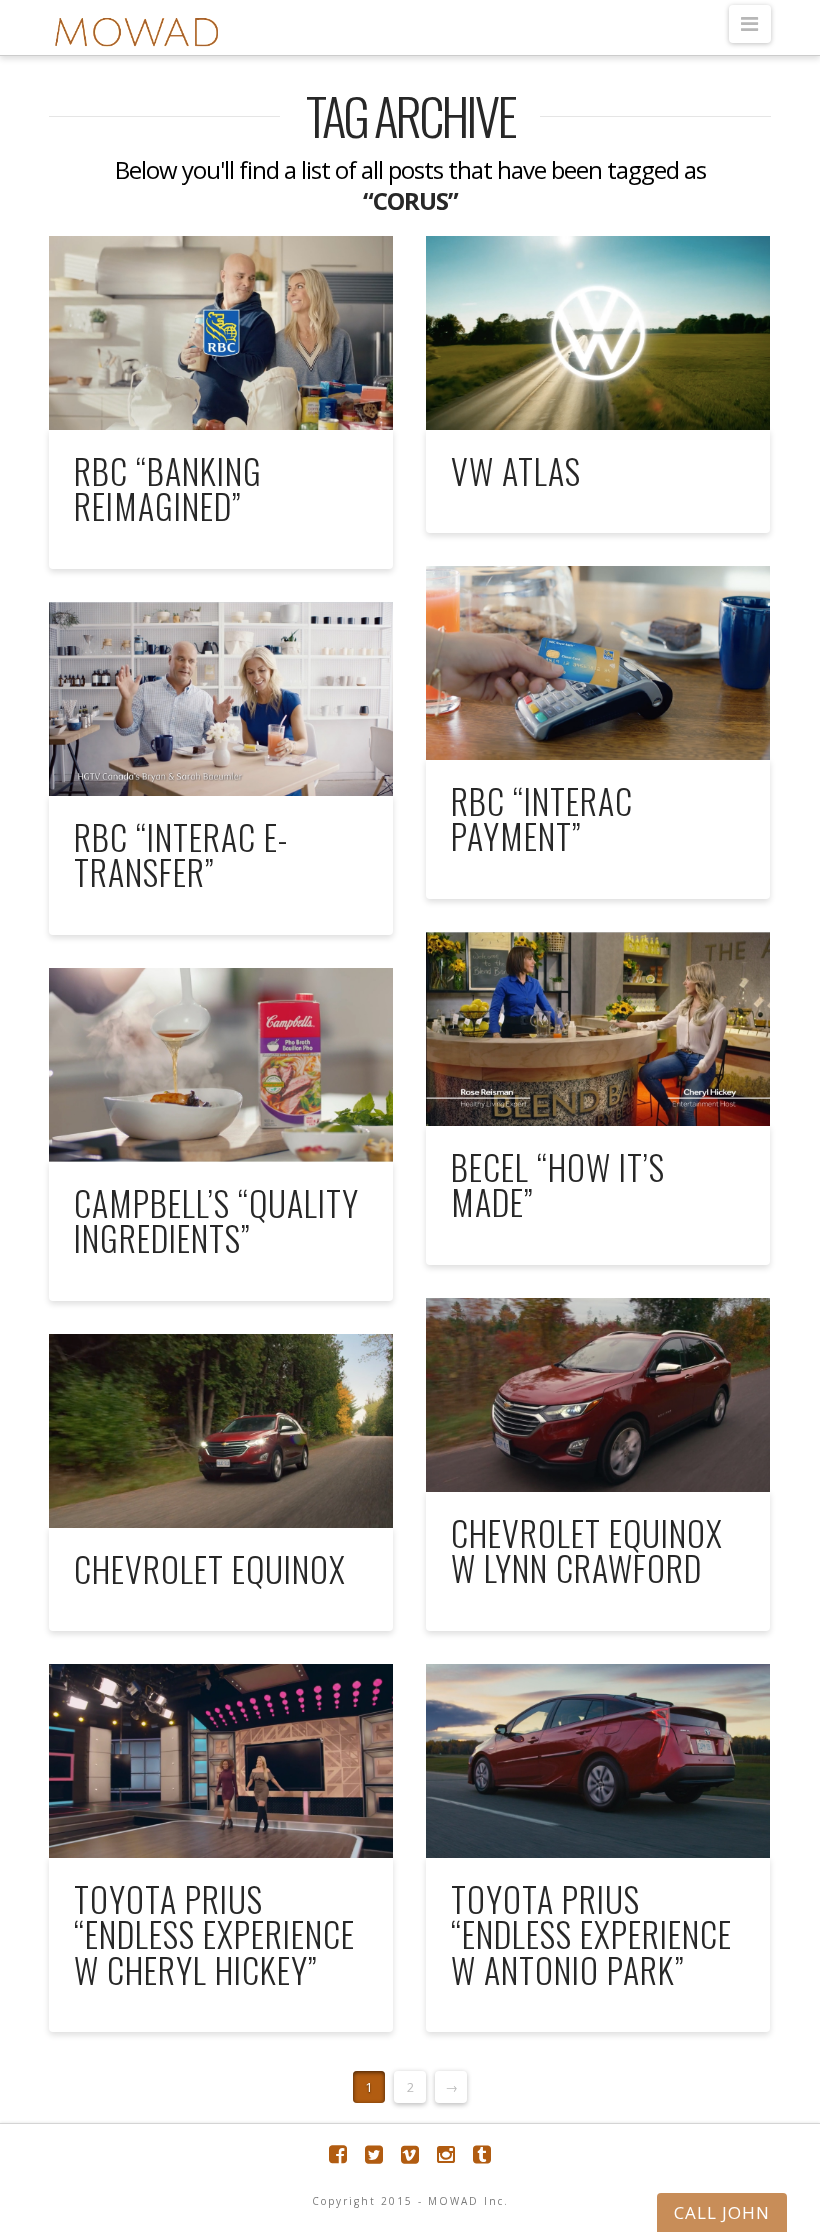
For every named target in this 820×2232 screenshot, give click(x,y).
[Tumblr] (482, 2154)
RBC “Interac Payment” (542, 818)
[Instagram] (446, 2154)
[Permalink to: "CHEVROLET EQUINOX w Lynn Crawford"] (597, 1394)
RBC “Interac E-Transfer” (181, 854)
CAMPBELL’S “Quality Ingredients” (216, 1220)
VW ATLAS (516, 470)
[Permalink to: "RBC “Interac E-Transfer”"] (220, 698)
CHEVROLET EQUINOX (210, 1568)
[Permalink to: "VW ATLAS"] (597, 332)
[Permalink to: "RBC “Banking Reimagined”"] (220, 332)
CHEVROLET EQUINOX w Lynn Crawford (587, 1550)
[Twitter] (374, 2154)
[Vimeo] (410, 2154)
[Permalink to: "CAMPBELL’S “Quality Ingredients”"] (220, 1064)
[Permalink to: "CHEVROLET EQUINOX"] (220, 1430)
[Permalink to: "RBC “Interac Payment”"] (597, 662)
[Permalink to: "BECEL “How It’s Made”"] (597, 1028)
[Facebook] (338, 2154)
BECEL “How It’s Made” (558, 1184)
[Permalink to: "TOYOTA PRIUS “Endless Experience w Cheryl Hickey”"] (220, 1760)
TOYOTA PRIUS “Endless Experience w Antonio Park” (591, 1934)
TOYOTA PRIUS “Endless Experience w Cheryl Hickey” (214, 1934)
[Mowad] (136, 32)
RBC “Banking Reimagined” (168, 488)
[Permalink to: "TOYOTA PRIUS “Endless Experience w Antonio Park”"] (597, 1760)
